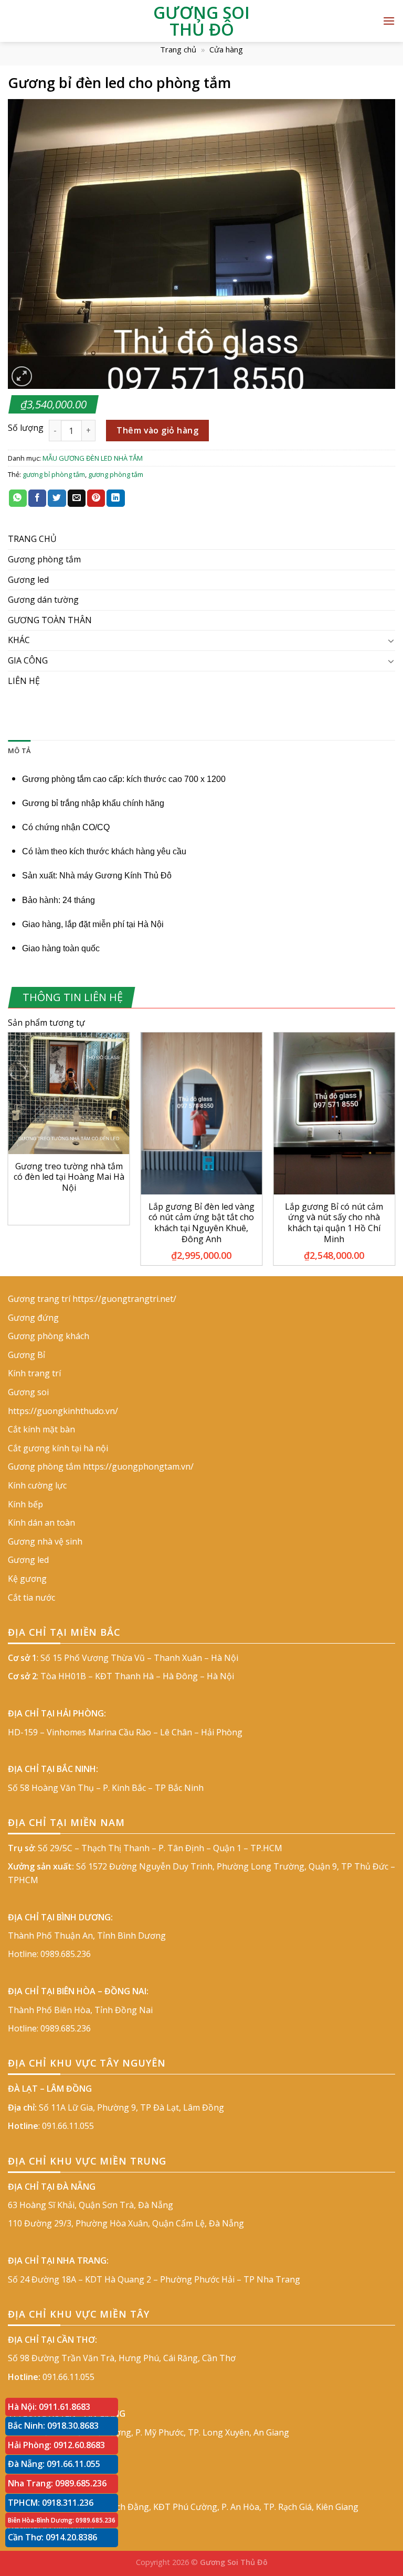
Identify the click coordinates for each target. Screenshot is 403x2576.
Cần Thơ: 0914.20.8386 (52, 2537)
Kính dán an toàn (41, 1523)
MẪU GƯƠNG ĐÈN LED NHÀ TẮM (93, 458)
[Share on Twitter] (57, 498)
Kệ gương (27, 1579)
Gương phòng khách (49, 1336)
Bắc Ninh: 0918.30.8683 (53, 2426)
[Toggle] (391, 640)
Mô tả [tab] (19, 751)
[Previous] (8, 1153)
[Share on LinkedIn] (115, 498)
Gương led (28, 580)
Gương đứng (33, 1318)
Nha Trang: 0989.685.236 (57, 2483)
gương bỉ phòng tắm (54, 474)
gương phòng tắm (116, 474)
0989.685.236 (66, 1954)
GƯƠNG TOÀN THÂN (50, 620)
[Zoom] (22, 377)
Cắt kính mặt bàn (41, 1429)
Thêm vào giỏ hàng (157, 430)
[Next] (395, 1153)
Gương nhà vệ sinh (45, 1541)
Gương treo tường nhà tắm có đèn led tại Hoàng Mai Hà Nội (69, 1177)
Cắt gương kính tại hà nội (58, 1448)
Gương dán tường (43, 600)
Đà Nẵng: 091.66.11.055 (54, 2464)
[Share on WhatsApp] (18, 498)
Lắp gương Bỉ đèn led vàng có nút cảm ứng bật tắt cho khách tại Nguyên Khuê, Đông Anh (201, 1223)
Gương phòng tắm (44, 559)
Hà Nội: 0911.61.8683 (49, 2407)
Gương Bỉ (26, 1355)
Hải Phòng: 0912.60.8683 (56, 2445)
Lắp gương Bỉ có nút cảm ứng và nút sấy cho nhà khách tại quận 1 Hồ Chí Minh (334, 1223)
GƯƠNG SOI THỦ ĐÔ (201, 21)
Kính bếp (25, 1504)
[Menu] (389, 21)
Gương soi (28, 1392)
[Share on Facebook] (37, 498)
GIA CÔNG (28, 660)
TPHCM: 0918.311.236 (51, 2503)
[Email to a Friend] (77, 498)
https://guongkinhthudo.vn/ (63, 1411)
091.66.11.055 (68, 2126)
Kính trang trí (34, 1373)
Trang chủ (178, 49)
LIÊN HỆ (24, 681)
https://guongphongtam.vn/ (138, 1466)
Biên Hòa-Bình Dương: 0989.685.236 (62, 2520)
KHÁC (19, 640)
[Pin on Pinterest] (96, 498)
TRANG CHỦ (32, 539)
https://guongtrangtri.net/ (124, 1299)
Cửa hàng (226, 49)
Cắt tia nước (31, 1597)
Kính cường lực (37, 1485)
